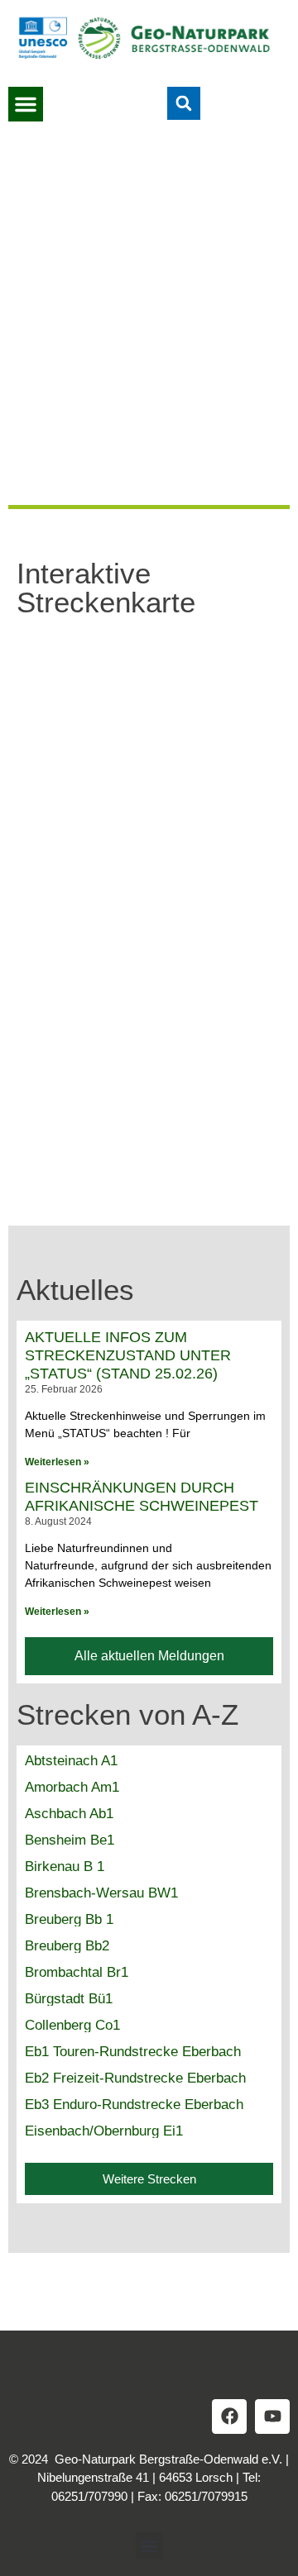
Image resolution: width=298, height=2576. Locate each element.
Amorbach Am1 (72, 1787)
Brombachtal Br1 (77, 1972)
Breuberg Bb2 (67, 1946)
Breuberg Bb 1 (69, 1919)
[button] (26, 104)
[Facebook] (229, 2416)
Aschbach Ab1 (69, 1814)
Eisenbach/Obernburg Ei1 (104, 2131)
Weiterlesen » (57, 1462)
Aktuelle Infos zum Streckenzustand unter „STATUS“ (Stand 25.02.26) (128, 1355)
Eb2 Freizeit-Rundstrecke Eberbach (135, 2078)
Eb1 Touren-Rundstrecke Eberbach (133, 2052)
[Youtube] (272, 2416)
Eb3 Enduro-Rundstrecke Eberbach (134, 2105)
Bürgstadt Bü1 (69, 1999)
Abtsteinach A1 (71, 1761)
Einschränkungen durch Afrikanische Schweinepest (142, 1497)
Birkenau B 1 (65, 1867)
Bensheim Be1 (70, 1840)
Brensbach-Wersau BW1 (101, 1893)
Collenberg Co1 (72, 2025)
